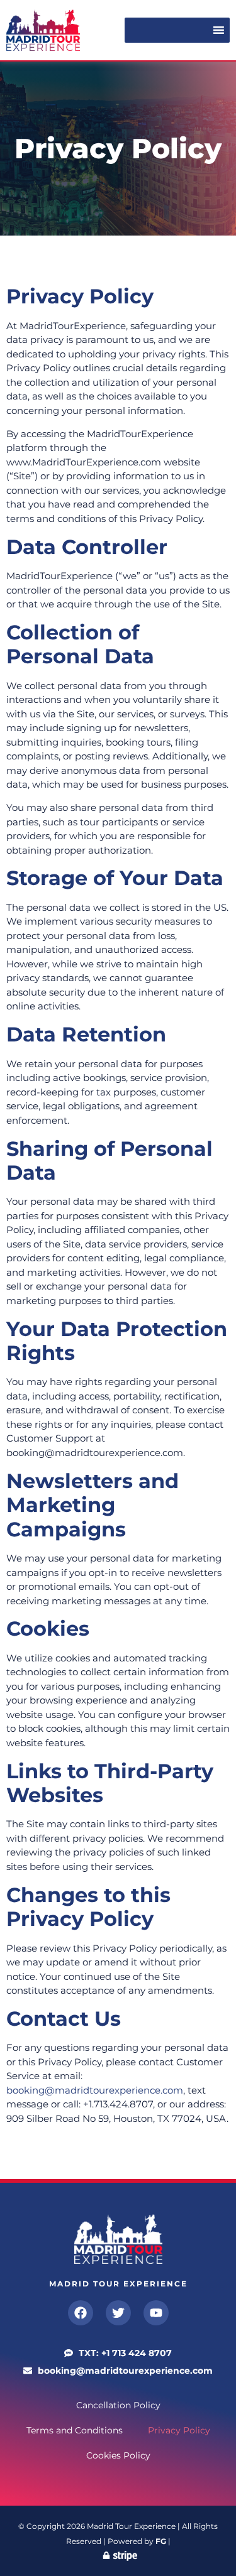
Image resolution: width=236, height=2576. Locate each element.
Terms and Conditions (75, 2430)
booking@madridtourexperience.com (95, 2090)
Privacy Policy (179, 2430)
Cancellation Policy (118, 2405)
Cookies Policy (118, 2455)
